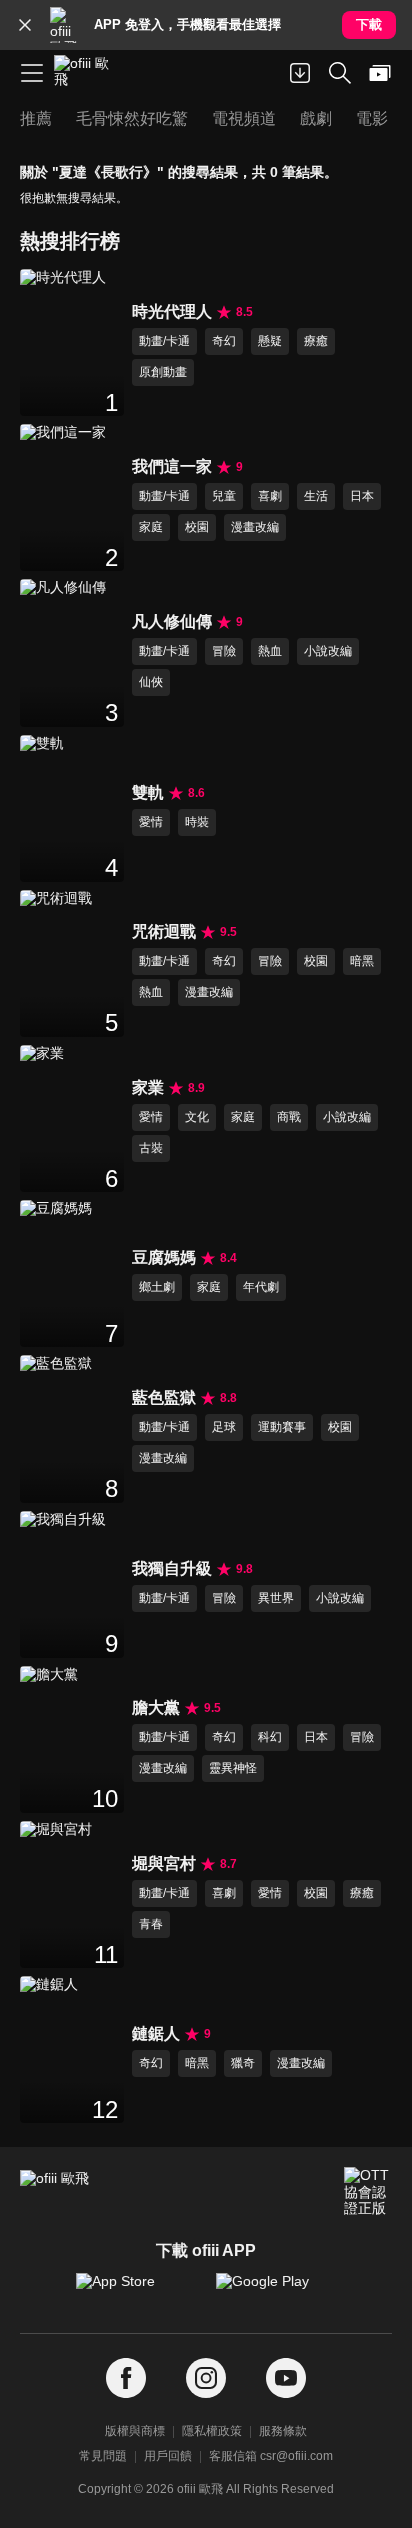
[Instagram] (206, 2378)
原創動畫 (163, 372)
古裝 (151, 1148)
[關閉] (25, 25)
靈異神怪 (233, 1768)
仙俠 (151, 682)
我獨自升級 (172, 1568)
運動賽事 (282, 1427)
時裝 (197, 822)
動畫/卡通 (164, 341)
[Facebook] (126, 2378)
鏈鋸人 (156, 2033)
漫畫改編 (255, 527)
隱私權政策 (212, 2431)
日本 (362, 496)
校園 (197, 527)
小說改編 (328, 651)
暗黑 (362, 961)
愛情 (151, 822)
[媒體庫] (380, 73)
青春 (151, 1924)
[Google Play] (276, 2291)
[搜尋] (340, 73)
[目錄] (32, 73)
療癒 (316, 341)
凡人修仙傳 (172, 621)
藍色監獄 (164, 1397)
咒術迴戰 (164, 931)
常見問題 (103, 2456)
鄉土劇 (157, 1287)
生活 (316, 496)
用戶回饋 (168, 2456)
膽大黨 (156, 1707)
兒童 (224, 496)
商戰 (289, 1117)
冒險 (224, 651)
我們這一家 (172, 466)
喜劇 (270, 496)
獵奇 (243, 2063)
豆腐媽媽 (164, 1257)
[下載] (300, 73)
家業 (148, 1087)
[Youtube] (286, 2378)
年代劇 (261, 1287)
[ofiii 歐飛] (88, 73)
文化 (197, 1117)
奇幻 (224, 341)
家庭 (151, 527)
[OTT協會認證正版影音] (368, 2191)
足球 (224, 1427)
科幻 (270, 1737)
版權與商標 (135, 2431)
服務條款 (283, 2431)
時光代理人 (172, 311)
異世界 (276, 1598)
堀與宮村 (164, 1863)
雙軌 (148, 792)
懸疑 (270, 341)
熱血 (270, 651)
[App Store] (136, 2291)
